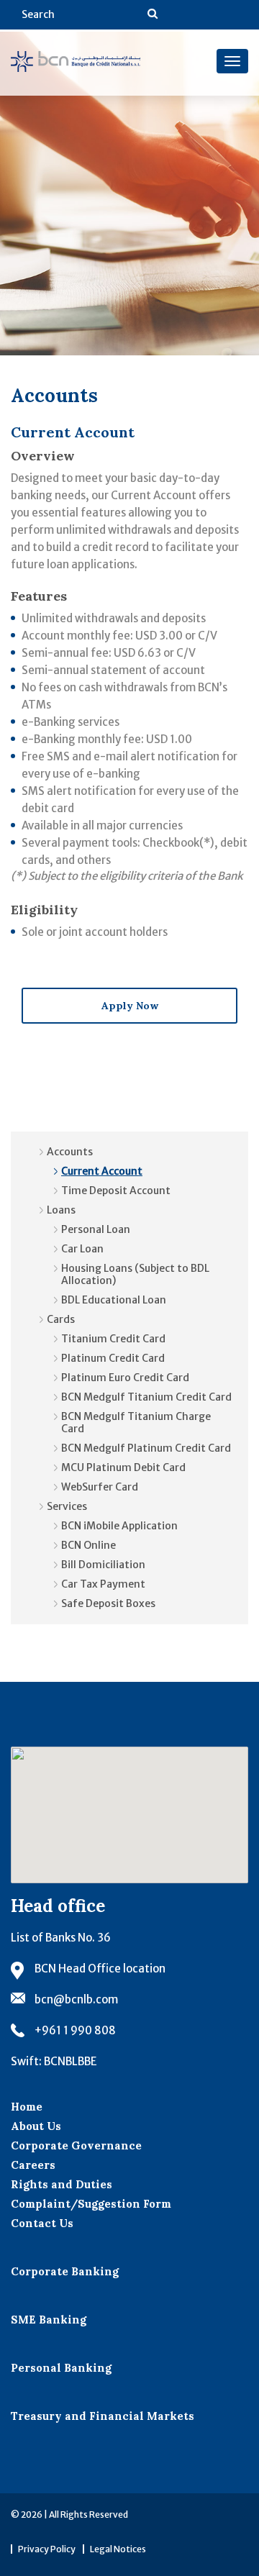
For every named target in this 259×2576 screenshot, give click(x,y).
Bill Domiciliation (103, 1565)
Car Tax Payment (103, 1584)
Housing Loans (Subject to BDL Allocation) (135, 1274)
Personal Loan (96, 1229)
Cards (61, 1319)
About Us (36, 2126)
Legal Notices (118, 2549)
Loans (61, 1210)
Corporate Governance (76, 2145)
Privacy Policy (47, 2549)
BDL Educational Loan (114, 1300)
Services (67, 1506)
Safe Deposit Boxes (108, 1603)
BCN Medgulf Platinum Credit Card (146, 1448)
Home (27, 2107)
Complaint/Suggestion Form (91, 2204)
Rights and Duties (62, 2184)
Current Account (102, 1171)
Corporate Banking (65, 2271)
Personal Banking (61, 2368)
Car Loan (82, 1249)
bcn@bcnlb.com (76, 1999)
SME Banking (49, 2320)
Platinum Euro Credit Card (125, 1378)
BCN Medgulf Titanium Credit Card (146, 1397)
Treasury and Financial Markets (103, 2416)
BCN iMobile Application (119, 1526)
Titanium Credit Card (113, 1339)
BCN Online (88, 1545)
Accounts (70, 1152)
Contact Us (42, 2223)
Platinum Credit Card (113, 1358)
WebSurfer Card (100, 1487)
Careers (33, 2165)
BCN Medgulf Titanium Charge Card (136, 1423)
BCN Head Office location (100, 1969)
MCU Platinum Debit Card (123, 1467)
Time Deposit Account (116, 1191)
